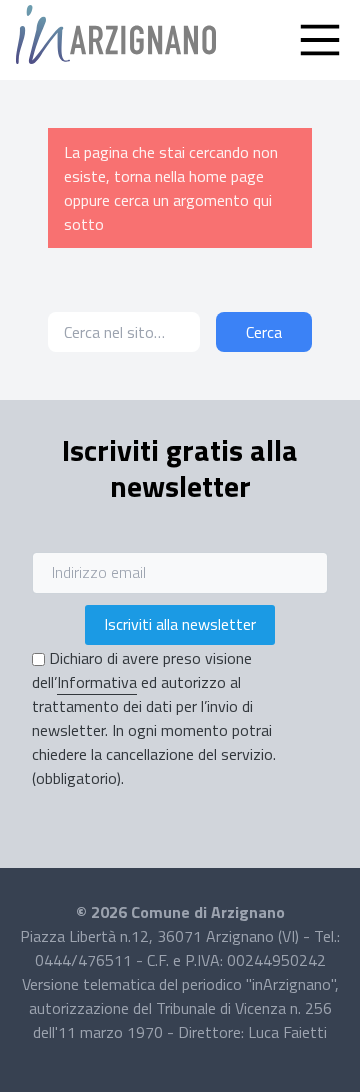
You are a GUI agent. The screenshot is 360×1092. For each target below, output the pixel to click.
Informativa (97, 682)
